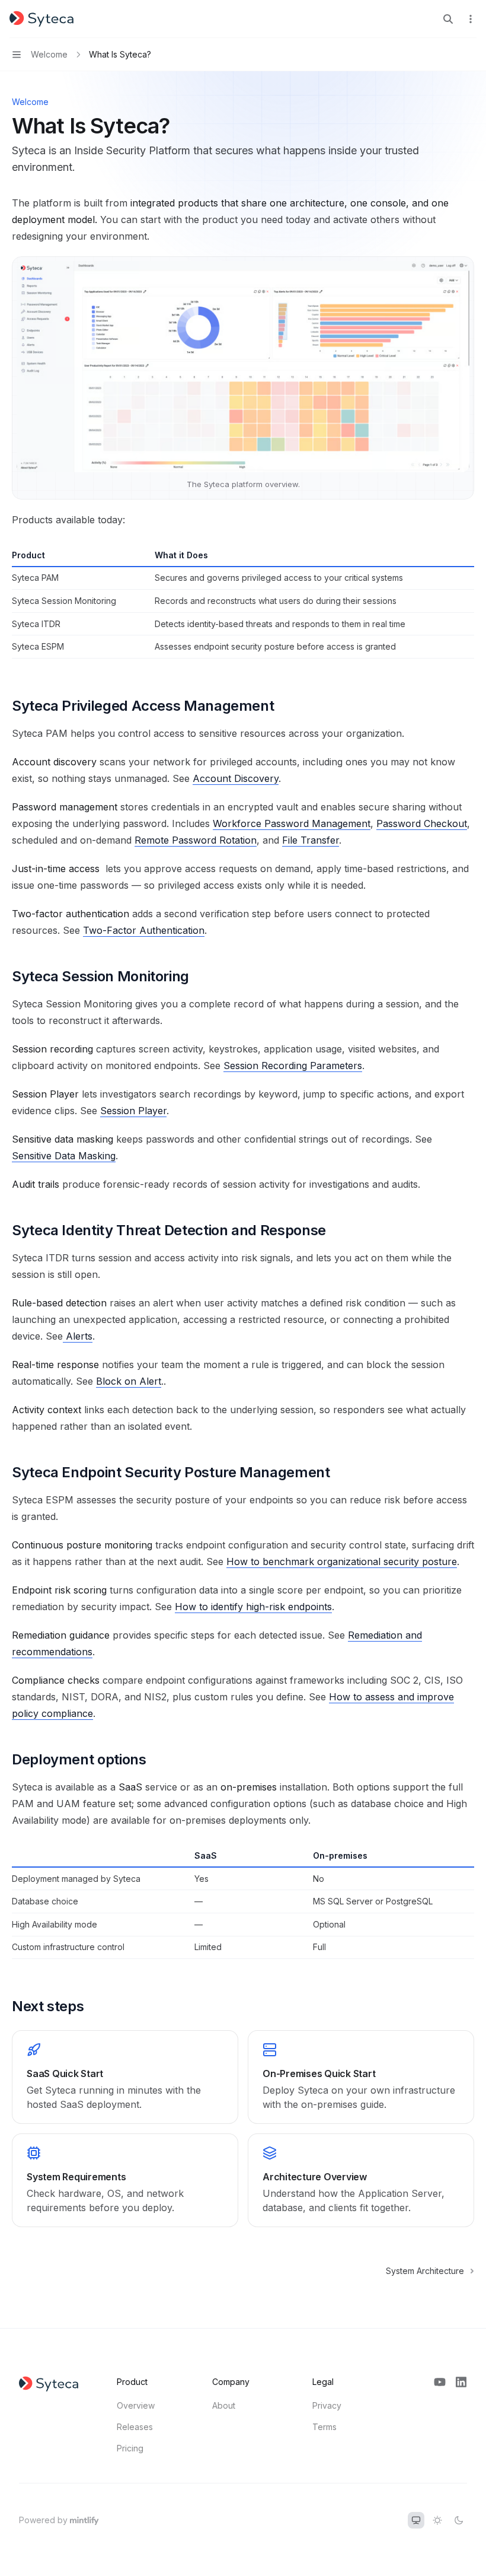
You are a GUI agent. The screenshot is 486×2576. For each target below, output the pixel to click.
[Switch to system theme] (416, 2520)
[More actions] (471, 19)
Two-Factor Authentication (144, 930)
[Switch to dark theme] (459, 2520)
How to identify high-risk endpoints (253, 1607)
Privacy (327, 2405)
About (224, 2405)
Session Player (133, 1111)
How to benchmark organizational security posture (342, 1561)
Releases (135, 2427)
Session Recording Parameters (293, 1066)
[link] (125, 2077)
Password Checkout (422, 823)
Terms (324, 2427)
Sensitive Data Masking (64, 1156)
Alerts (79, 1336)
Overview (136, 2405)
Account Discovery (236, 778)
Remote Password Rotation (196, 840)
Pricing (130, 2448)
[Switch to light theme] (437, 2520)
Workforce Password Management (292, 823)
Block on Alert (129, 1381)
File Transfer (311, 840)
